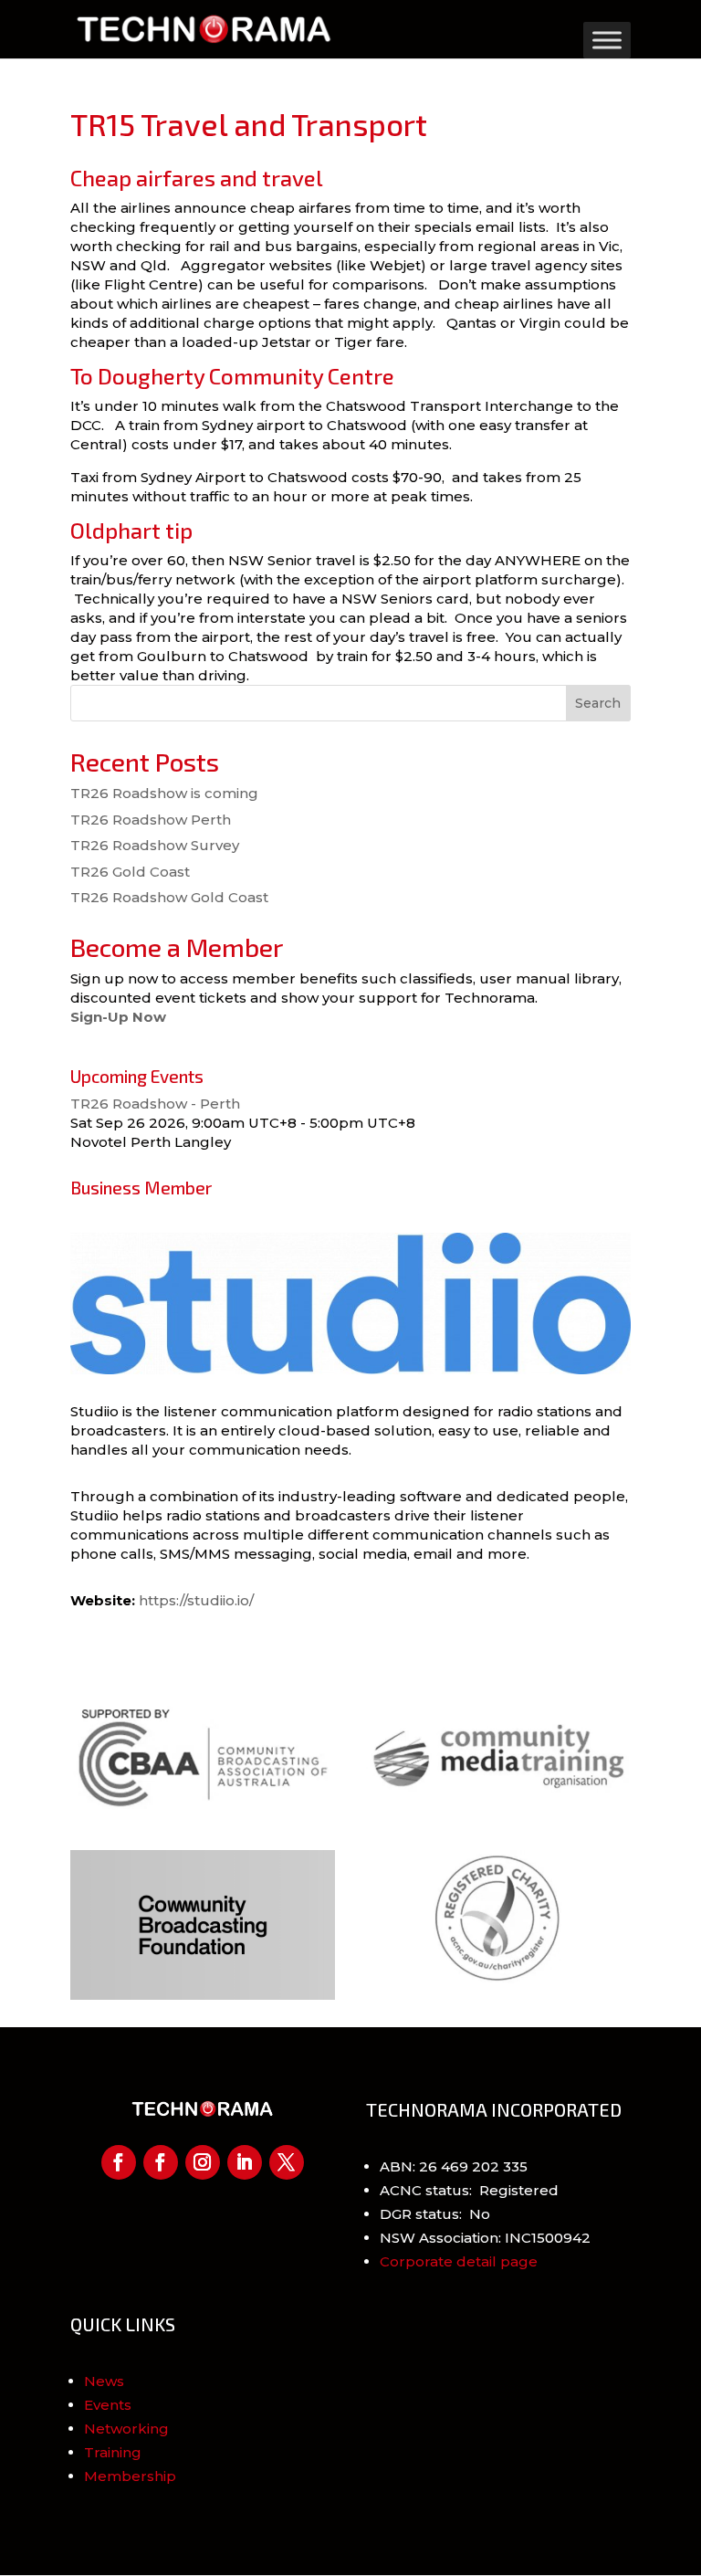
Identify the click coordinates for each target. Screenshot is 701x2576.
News (104, 2381)
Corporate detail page (459, 2261)
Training (113, 2452)
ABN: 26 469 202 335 (454, 2166)
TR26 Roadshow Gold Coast (169, 897)
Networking (126, 2429)
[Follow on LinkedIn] (245, 2162)
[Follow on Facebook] (119, 2162)
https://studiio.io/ (196, 1600)
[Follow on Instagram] (203, 2162)
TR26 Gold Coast (130, 872)
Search (598, 703)
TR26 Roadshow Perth (151, 820)
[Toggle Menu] (607, 40)
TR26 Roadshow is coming (164, 793)
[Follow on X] (287, 2162)
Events (108, 2405)
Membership (130, 2476)
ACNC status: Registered (469, 2190)
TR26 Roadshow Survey (155, 845)
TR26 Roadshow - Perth (155, 1104)
